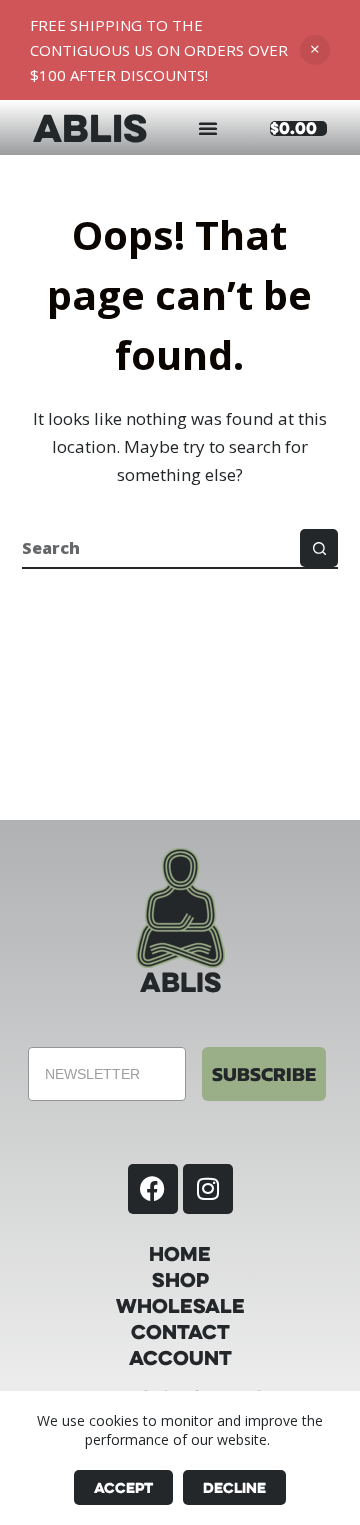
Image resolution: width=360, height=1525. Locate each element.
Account (180, 1358)
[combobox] (161, 548)
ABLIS (90, 127)
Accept (123, 1487)
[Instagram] (208, 1189)
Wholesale (180, 1306)
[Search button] (319, 548)
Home (180, 1254)
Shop (180, 1280)
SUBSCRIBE (264, 1074)
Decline (234, 1487)
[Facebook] (153, 1189)
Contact (180, 1332)
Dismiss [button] (315, 50)
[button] (208, 128)
